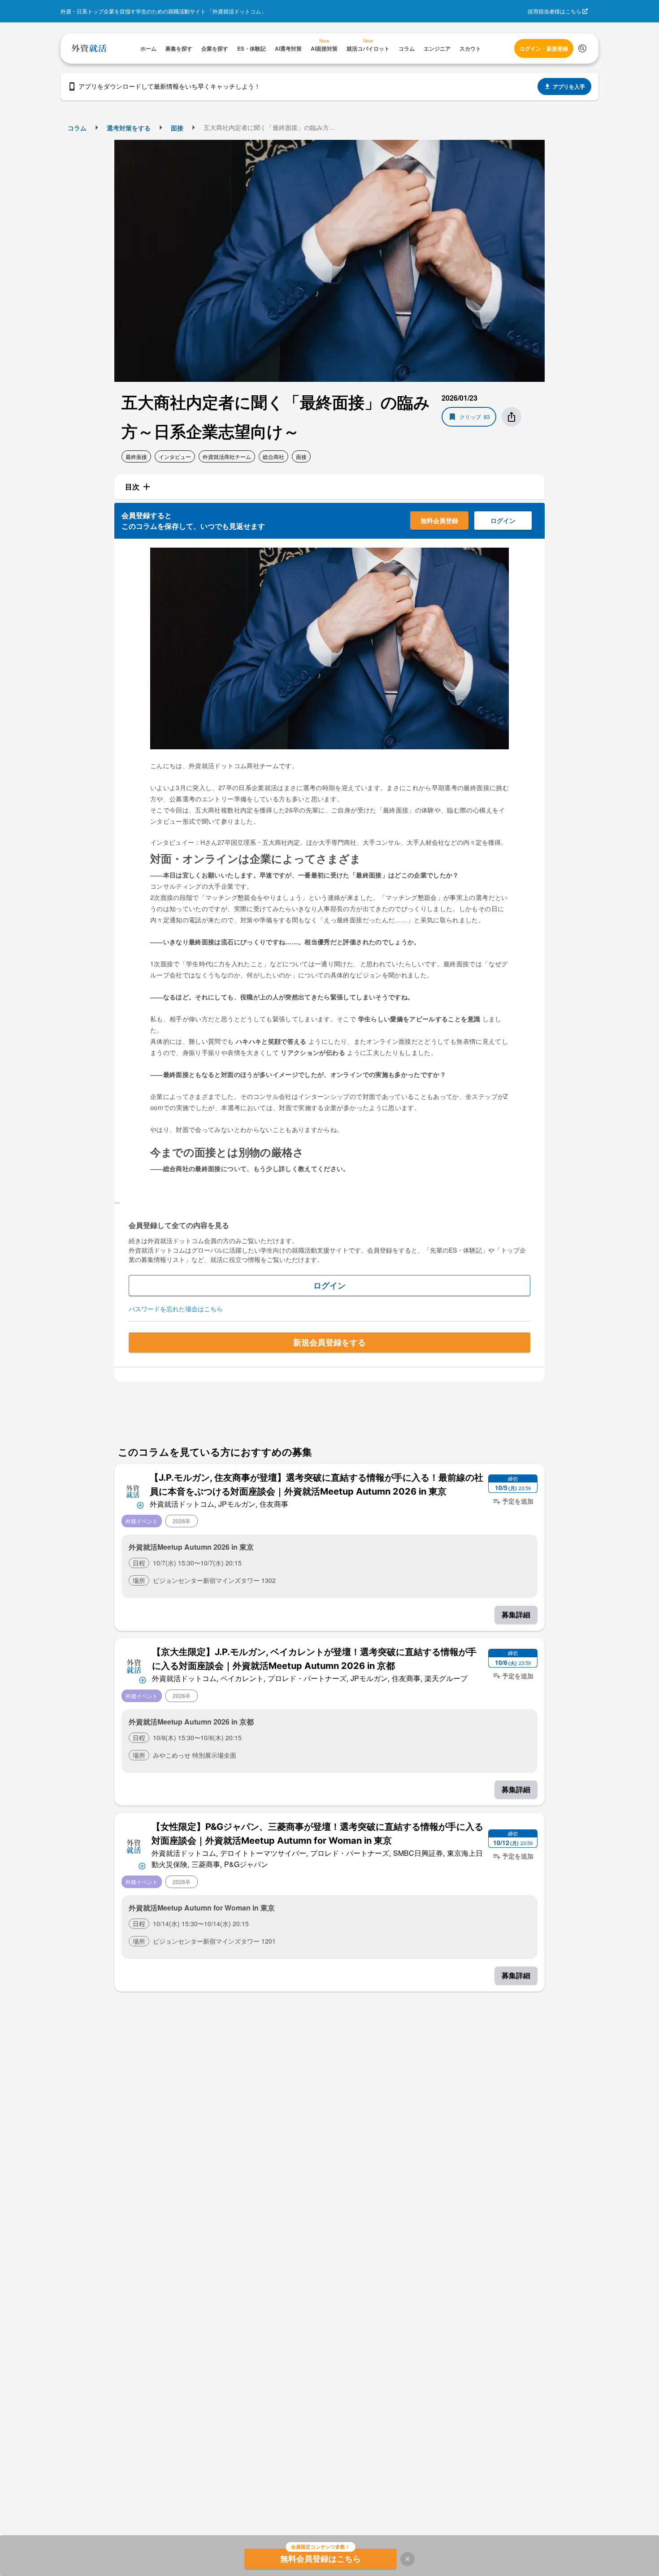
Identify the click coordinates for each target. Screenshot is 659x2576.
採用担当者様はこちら (555, 11)
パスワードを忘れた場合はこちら (176, 1309)
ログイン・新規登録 (544, 48)
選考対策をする (129, 128)
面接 (177, 128)
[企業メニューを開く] (133, 1490)
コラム (77, 128)
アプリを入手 (569, 86)
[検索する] (582, 48)
